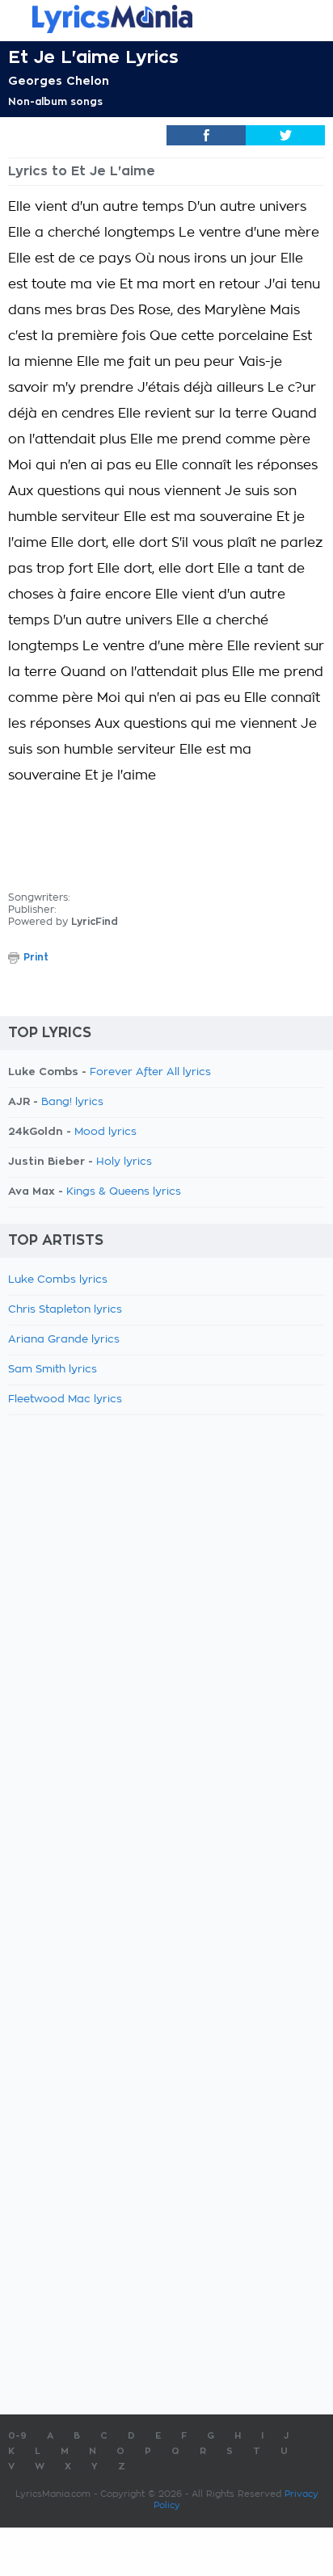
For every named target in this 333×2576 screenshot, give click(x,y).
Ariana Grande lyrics (64, 1340)
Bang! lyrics (72, 1102)
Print (36, 957)
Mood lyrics (105, 1132)
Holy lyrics (124, 1162)
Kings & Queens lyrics (124, 1192)
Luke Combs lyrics (58, 1280)
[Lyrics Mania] (166, 19)
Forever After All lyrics (150, 1072)
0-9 (17, 2436)
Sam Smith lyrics (53, 1370)
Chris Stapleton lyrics (65, 1310)
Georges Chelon (59, 81)
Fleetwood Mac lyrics (65, 1399)
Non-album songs (55, 102)
